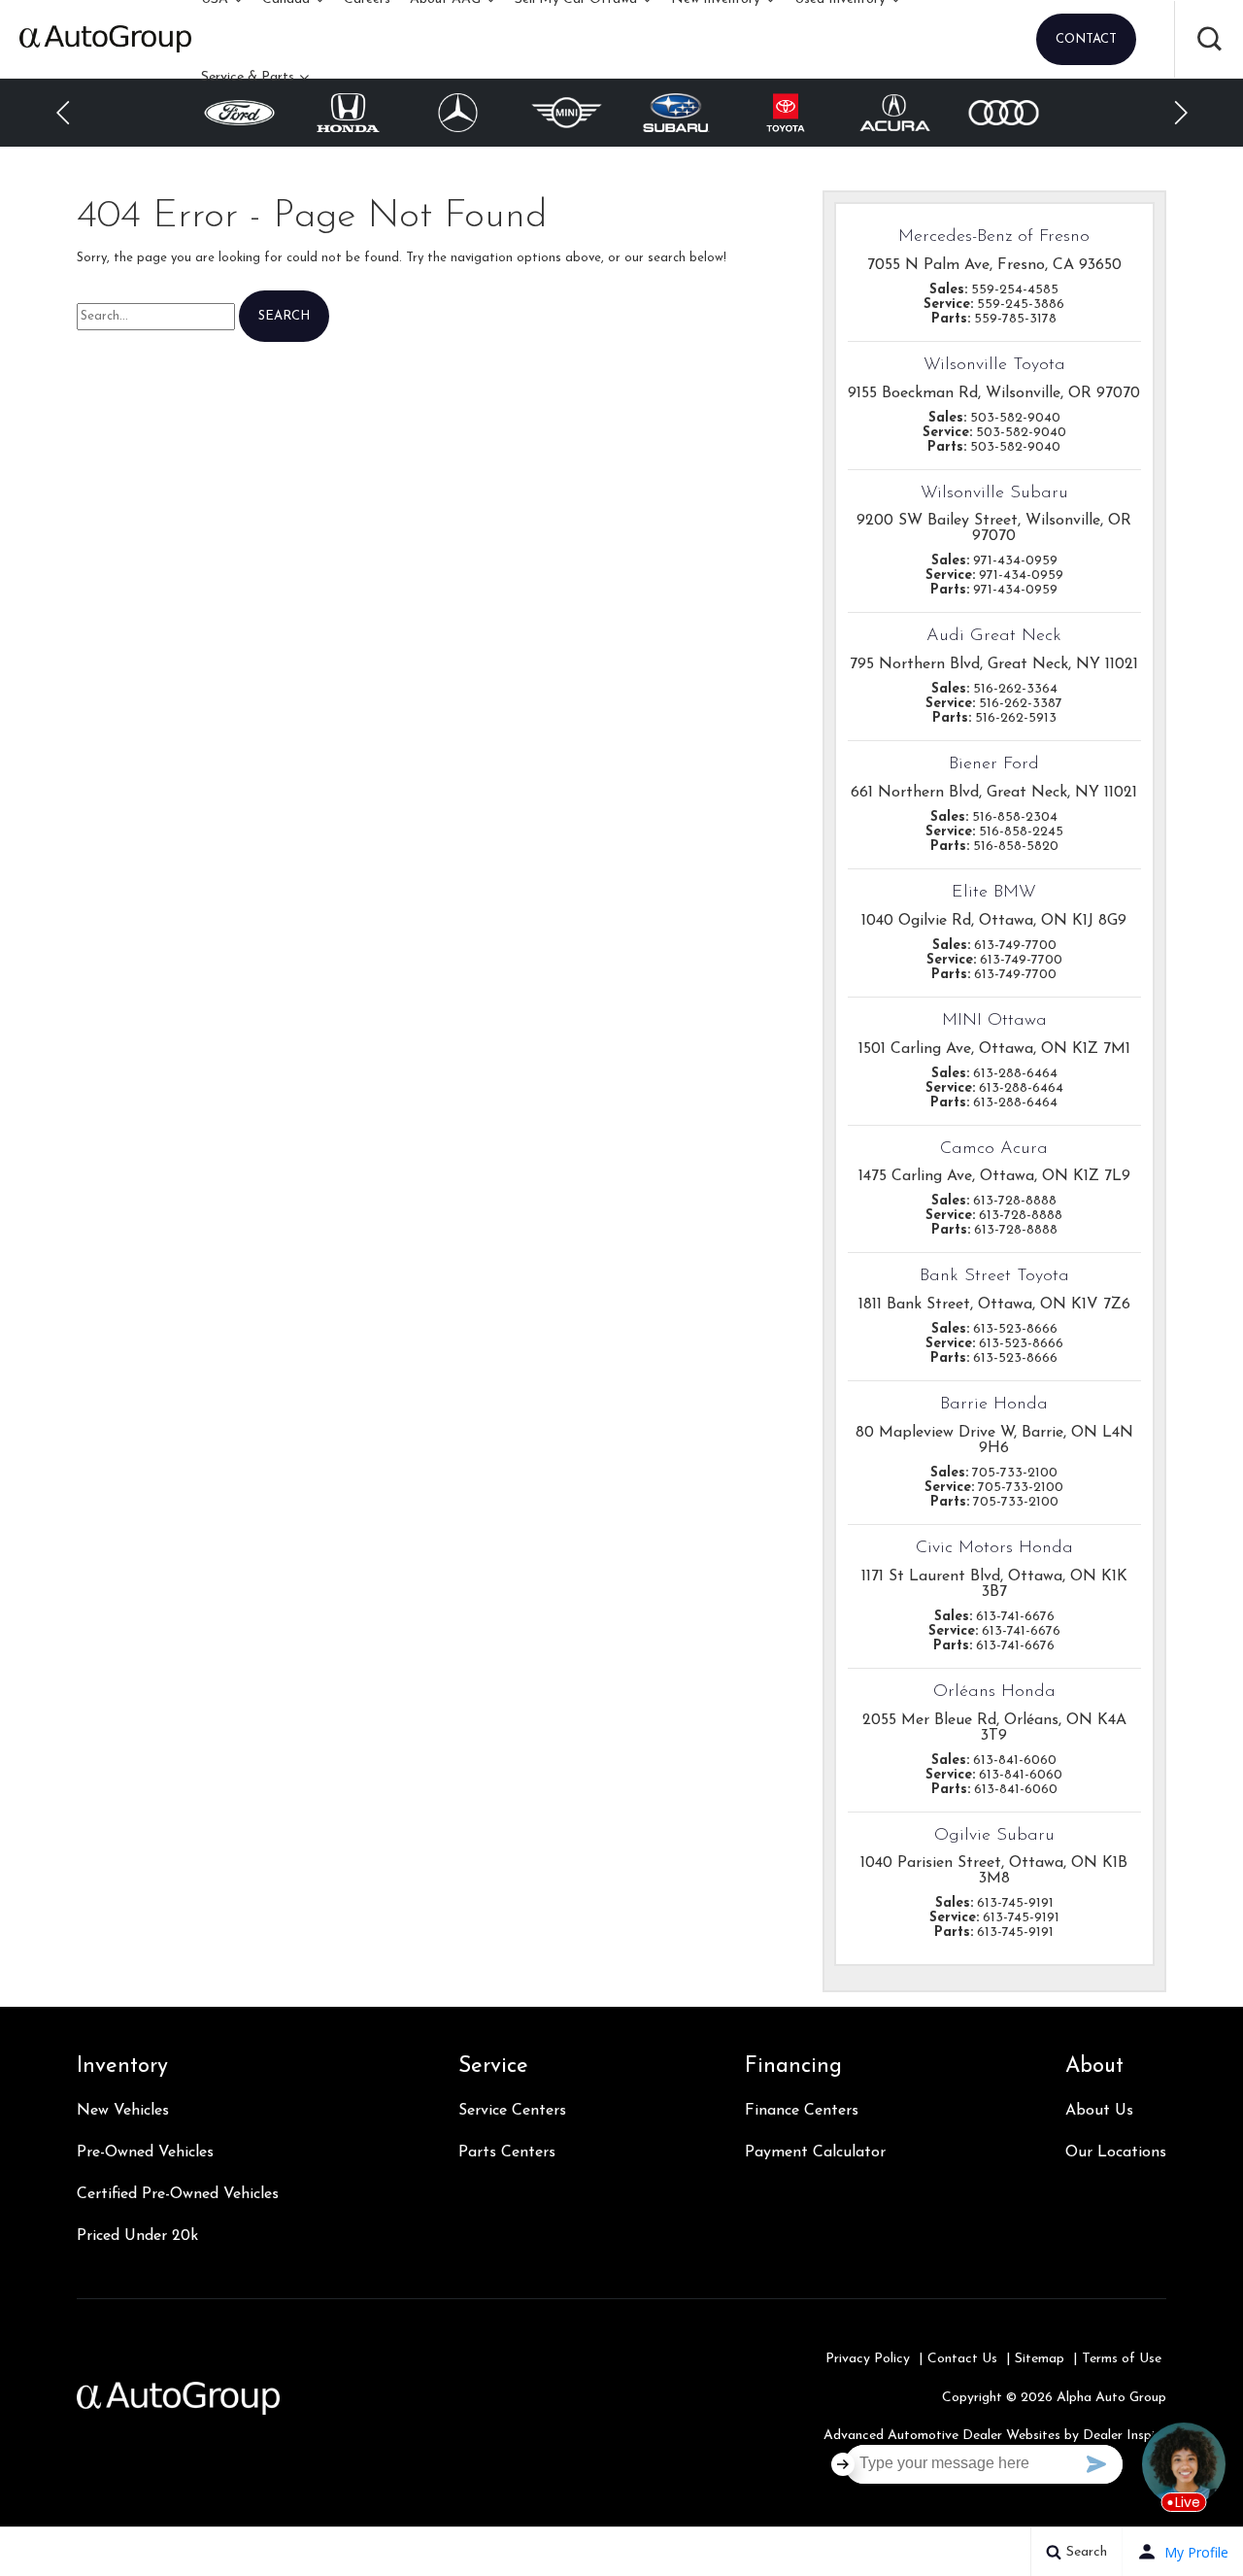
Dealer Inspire (1125, 2436)
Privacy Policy (868, 2359)
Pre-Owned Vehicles (145, 2152)
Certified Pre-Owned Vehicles (178, 2194)
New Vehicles (123, 2111)
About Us (1099, 2111)
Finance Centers (802, 2111)
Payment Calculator (815, 2152)
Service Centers (512, 2111)
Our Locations (1116, 2152)
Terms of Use (1122, 2359)
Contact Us (962, 2359)
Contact (1086, 39)
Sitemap (1040, 2359)
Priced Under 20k (137, 2236)
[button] (1209, 39)
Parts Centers (507, 2152)
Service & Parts (248, 77)
